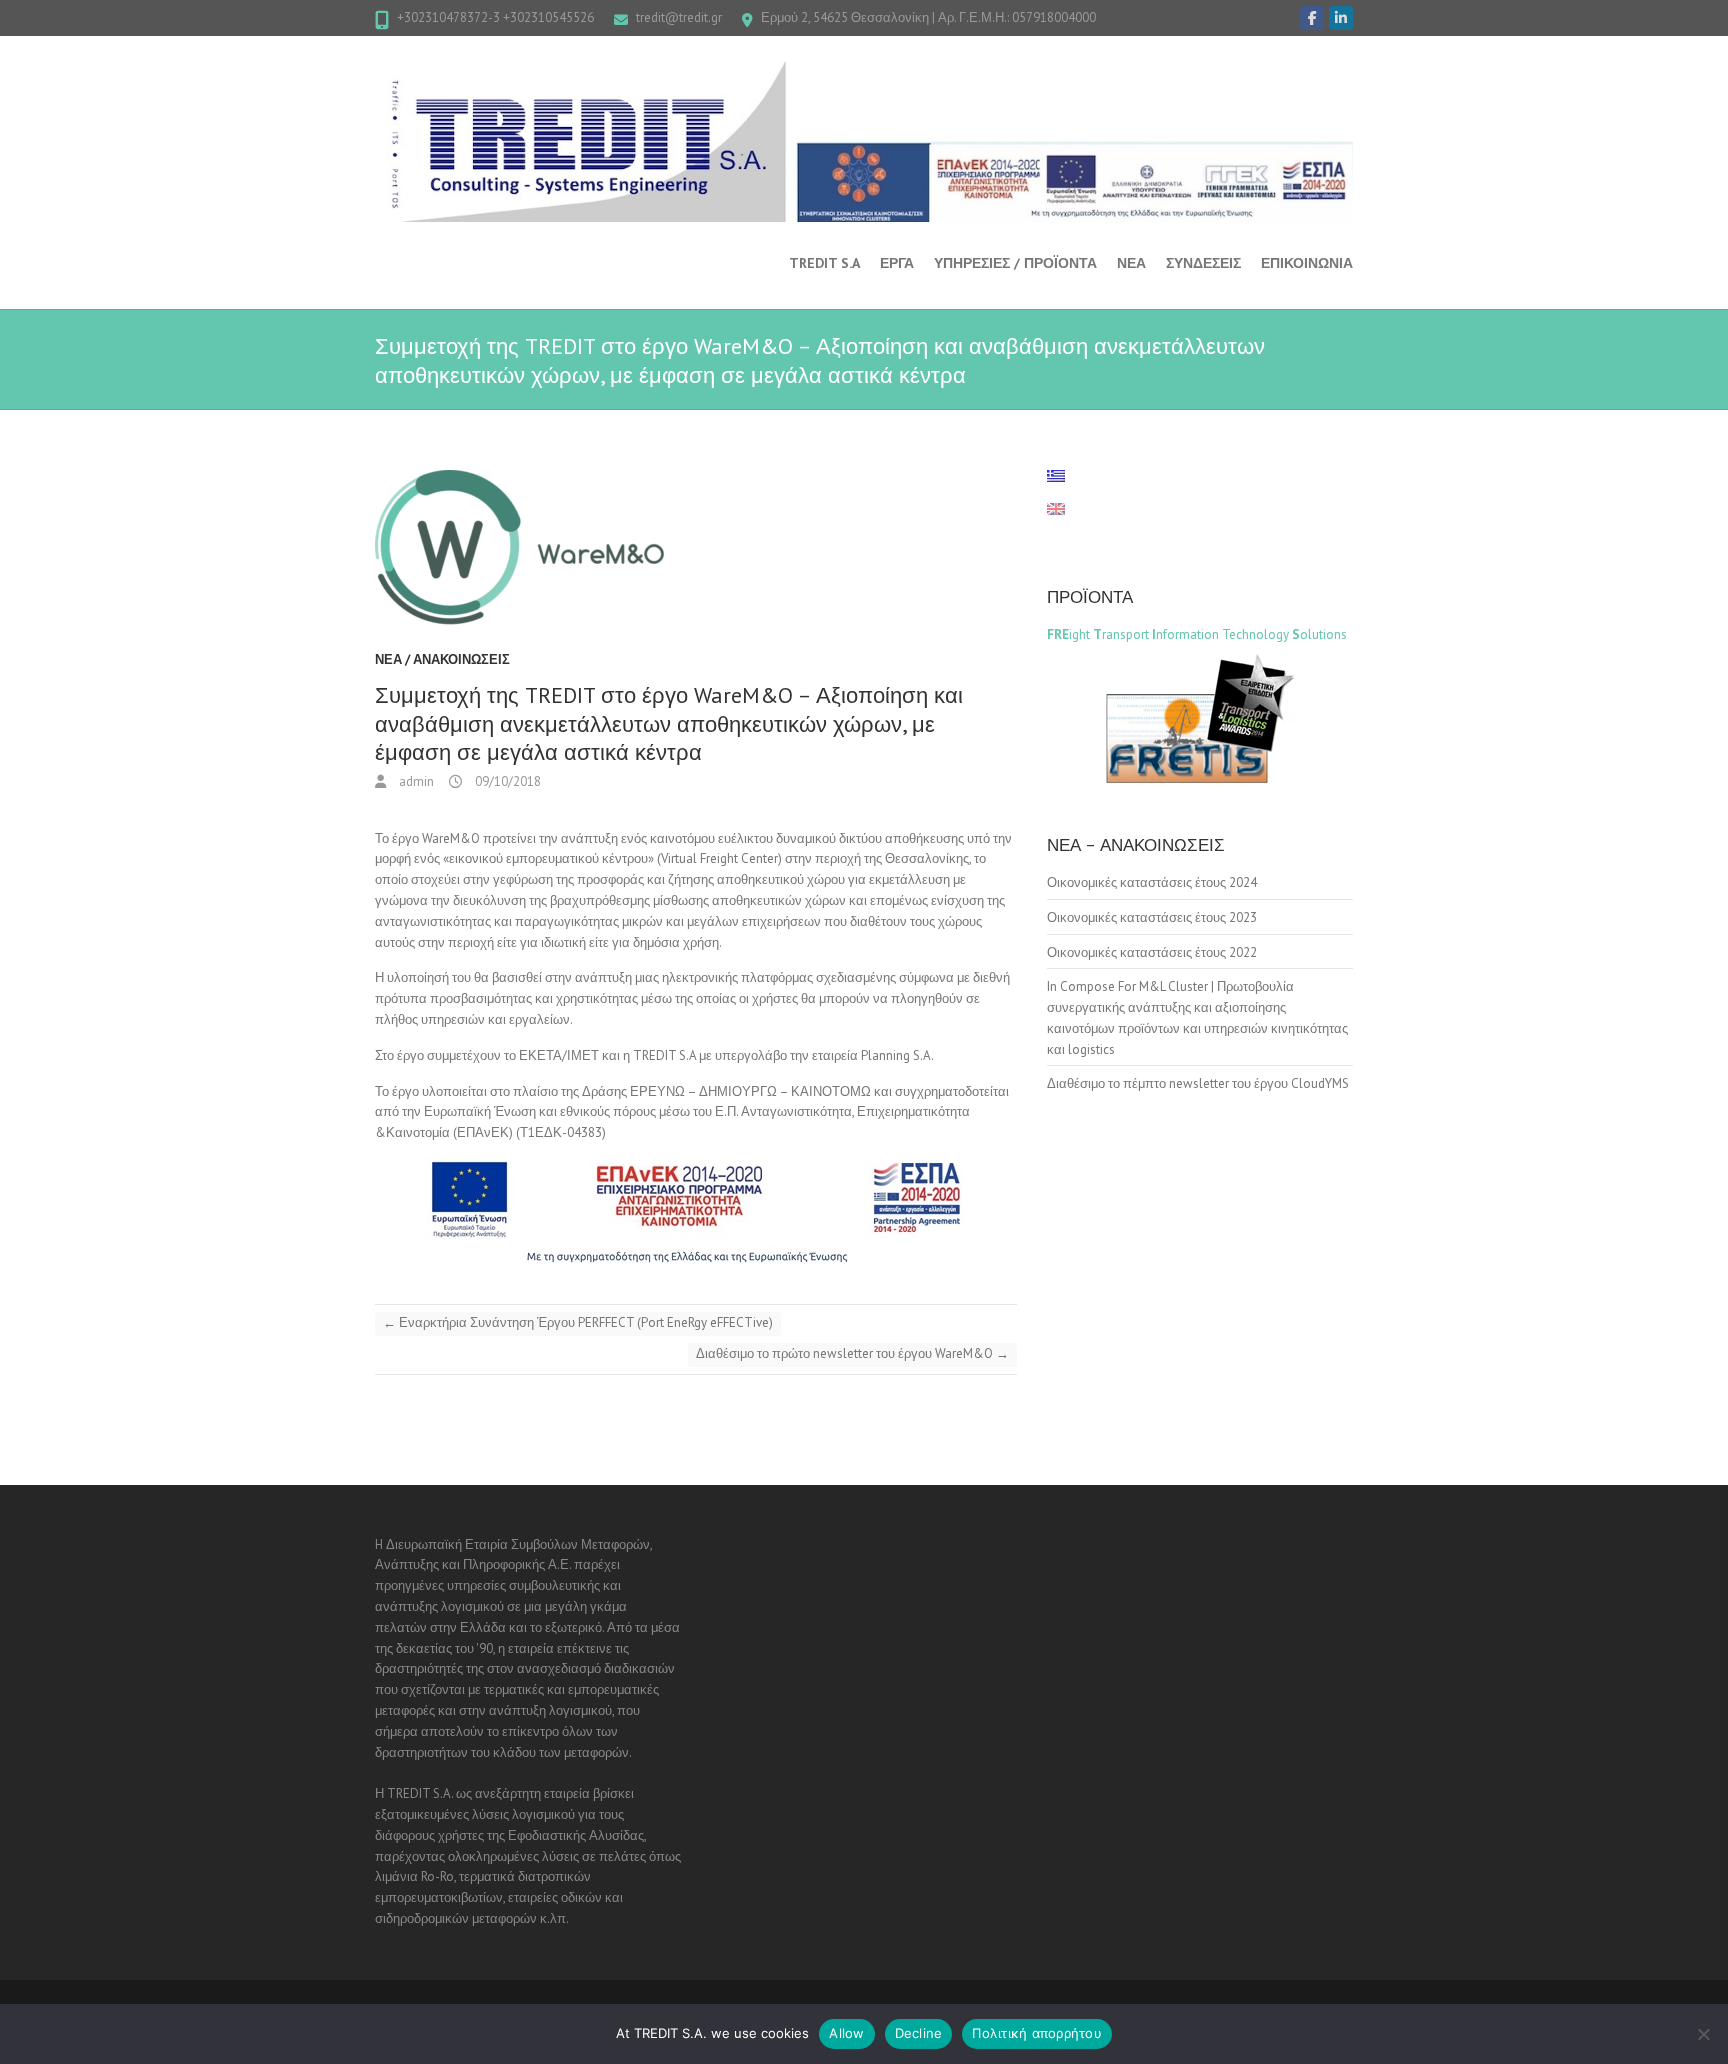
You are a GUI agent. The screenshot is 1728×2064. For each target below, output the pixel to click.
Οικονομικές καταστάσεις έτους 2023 (1152, 917)
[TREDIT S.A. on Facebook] (1312, 18)
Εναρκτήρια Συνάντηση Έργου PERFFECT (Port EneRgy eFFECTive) (578, 1322)
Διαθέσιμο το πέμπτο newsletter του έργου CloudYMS (1198, 1083)
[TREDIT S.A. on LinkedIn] (1341, 18)
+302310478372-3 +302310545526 (495, 17)
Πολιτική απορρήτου (1037, 2033)
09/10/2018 (506, 781)
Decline (919, 2033)
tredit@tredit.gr (679, 17)
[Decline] (1703, 2034)
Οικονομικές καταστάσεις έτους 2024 (1152, 882)
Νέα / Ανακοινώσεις (442, 659)
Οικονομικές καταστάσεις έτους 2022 (1152, 952)
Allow (846, 2033)
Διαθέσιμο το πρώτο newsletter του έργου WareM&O (852, 1353)
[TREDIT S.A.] (864, 141)
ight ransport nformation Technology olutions (1197, 634)
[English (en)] (1066, 509)
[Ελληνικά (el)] (1066, 476)
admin (415, 781)
